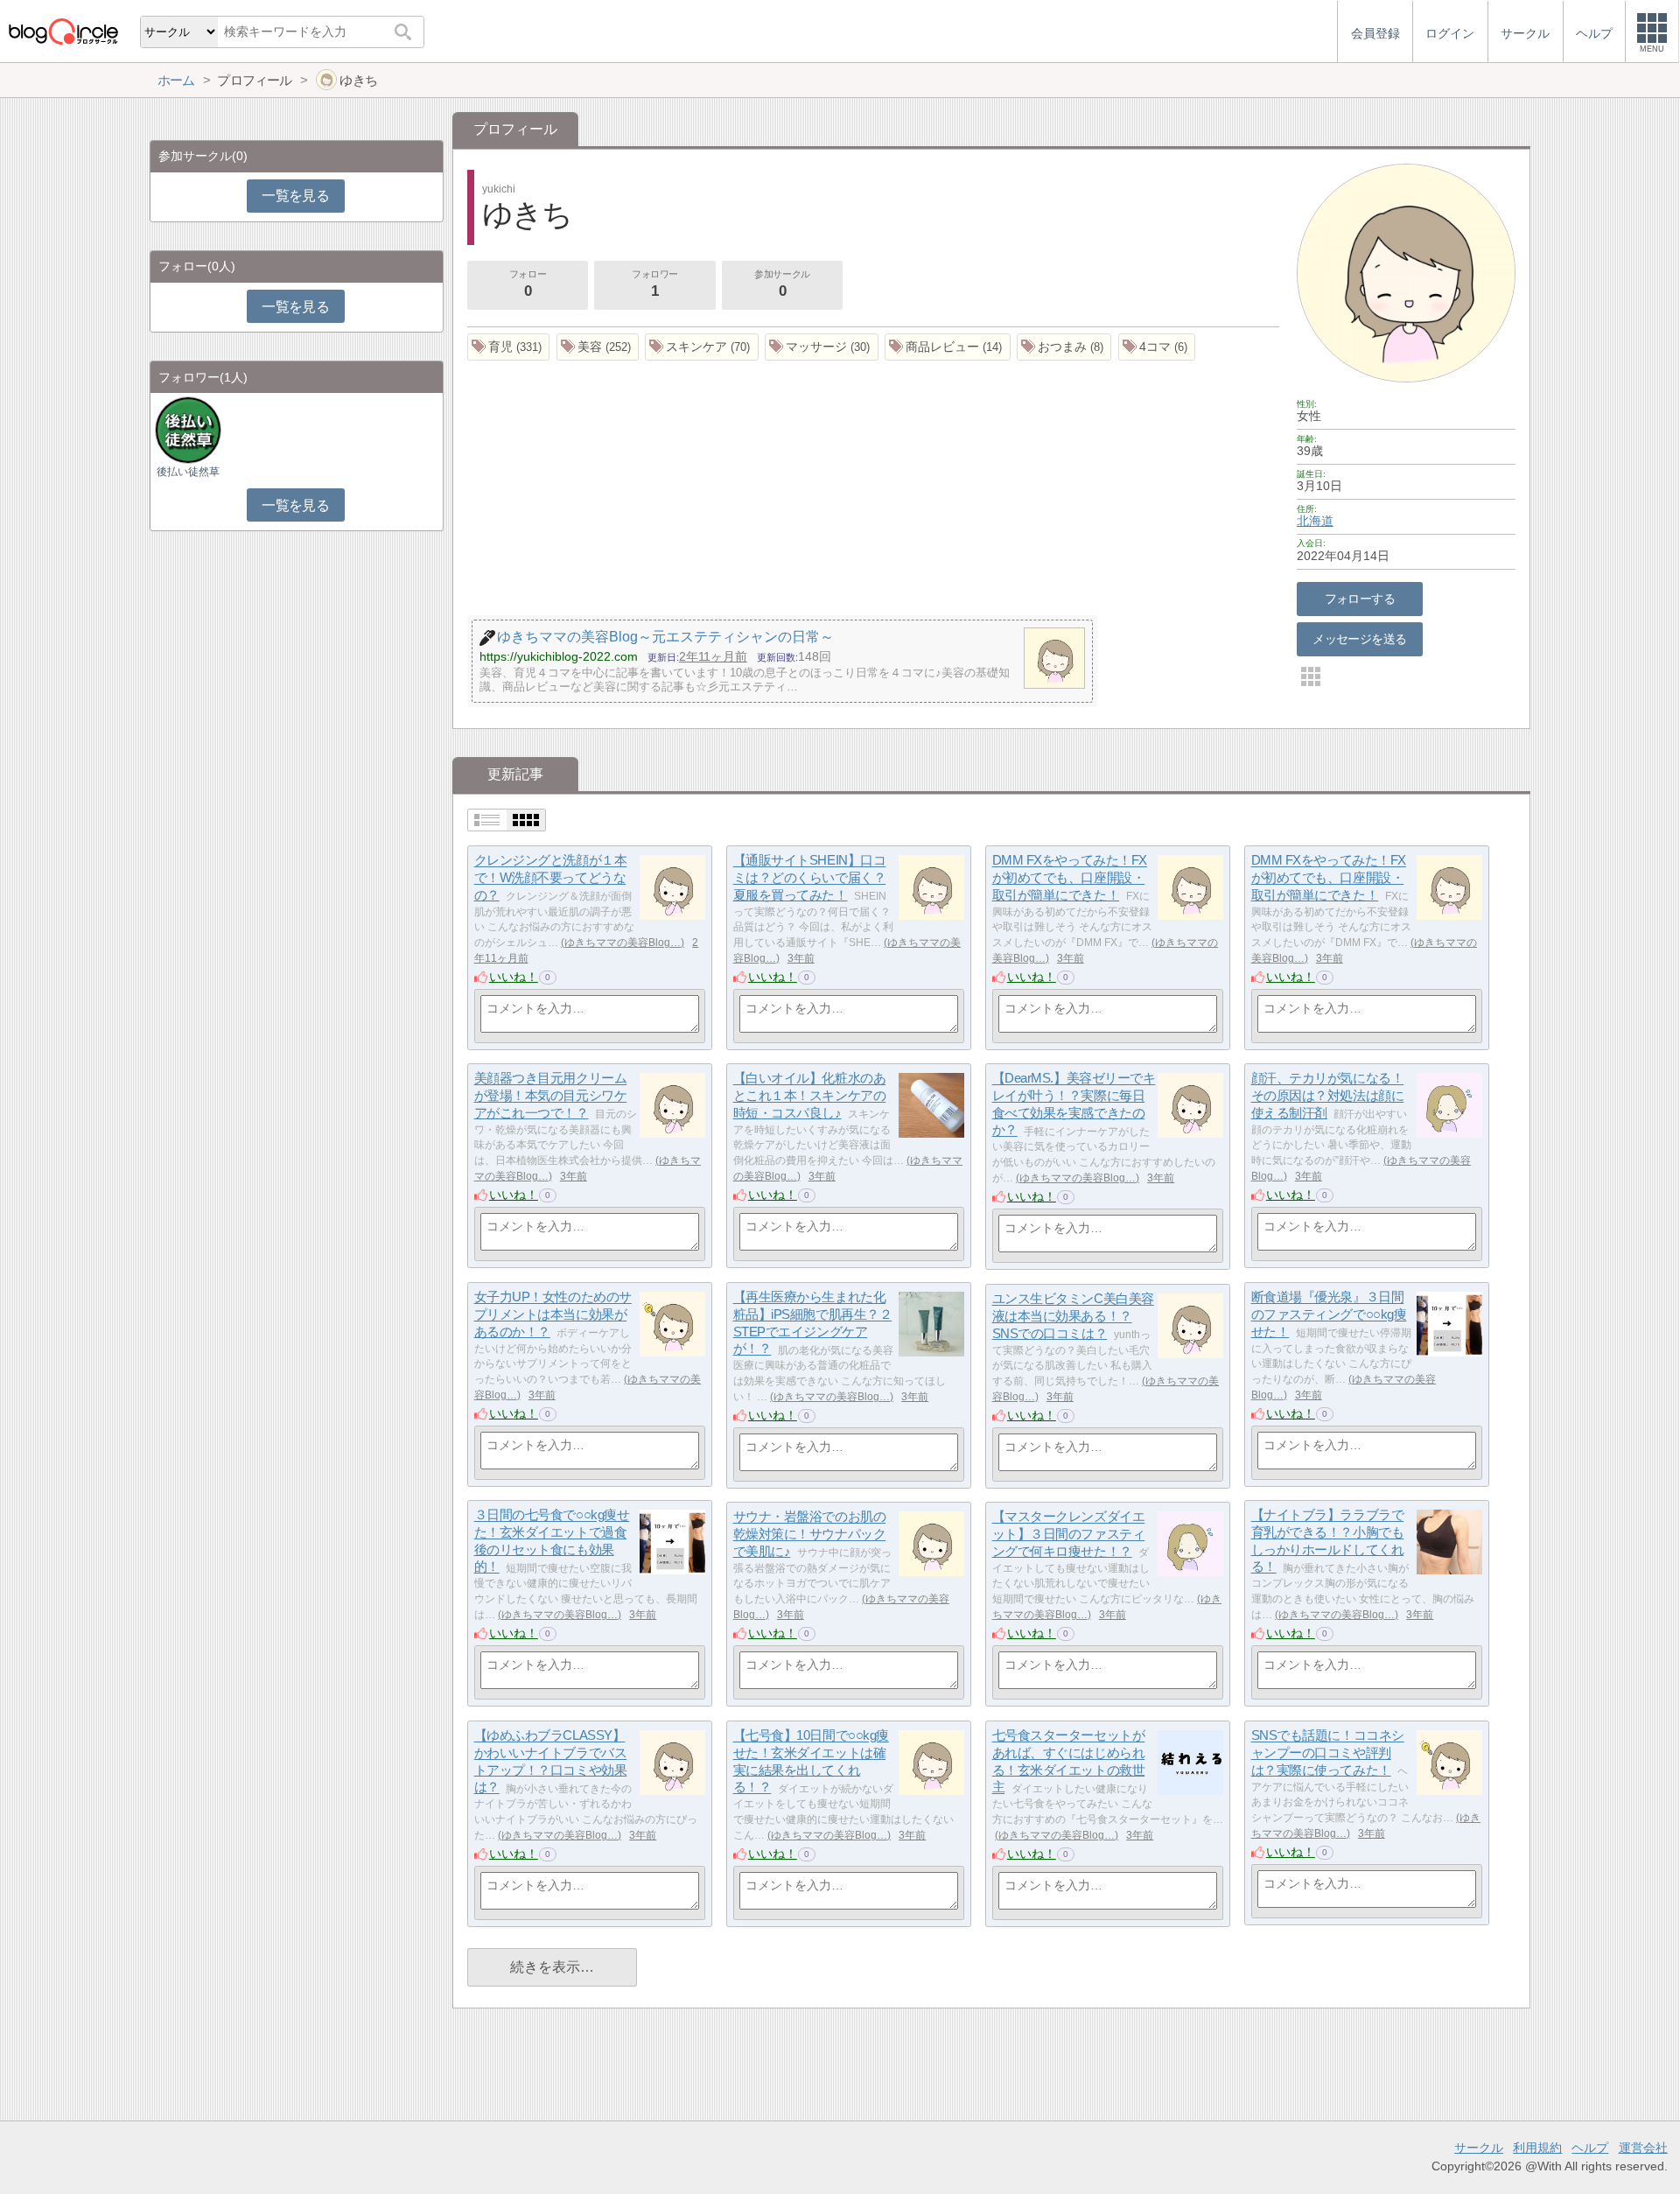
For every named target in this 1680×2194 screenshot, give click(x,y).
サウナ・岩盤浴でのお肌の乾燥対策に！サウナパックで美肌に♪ (810, 1534)
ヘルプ (1590, 2148)
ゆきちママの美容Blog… (623, 943)
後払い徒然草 (188, 472)
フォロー (528, 284)
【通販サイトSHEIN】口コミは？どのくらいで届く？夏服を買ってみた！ (810, 878)
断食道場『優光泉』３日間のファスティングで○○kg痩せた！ (1329, 1314)
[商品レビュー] (948, 347)
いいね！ (514, 977)
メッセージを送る (1359, 639)
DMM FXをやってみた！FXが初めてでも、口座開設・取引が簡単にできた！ (1070, 878)
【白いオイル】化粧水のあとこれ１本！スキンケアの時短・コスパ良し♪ (810, 1096)
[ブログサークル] (63, 31)
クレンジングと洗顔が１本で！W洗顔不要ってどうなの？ (551, 878)
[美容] (598, 347)
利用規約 (1537, 2148)
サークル (1479, 2148)
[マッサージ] (822, 347)
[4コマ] (1157, 347)
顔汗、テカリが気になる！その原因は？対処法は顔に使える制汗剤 (1328, 1096)
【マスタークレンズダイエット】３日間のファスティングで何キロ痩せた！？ (1069, 1534)
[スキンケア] (702, 347)
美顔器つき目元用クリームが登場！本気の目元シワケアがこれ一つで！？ (551, 1096)
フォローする (1360, 599)
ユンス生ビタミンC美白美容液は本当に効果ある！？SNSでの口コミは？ (1073, 1316)
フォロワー (655, 284)
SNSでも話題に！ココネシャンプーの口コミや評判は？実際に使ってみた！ (1328, 1753)
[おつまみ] (1064, 347)
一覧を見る (295, 196)
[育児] (509, 347)
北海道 (1315, 521)
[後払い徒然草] (188, 429)
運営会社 (1643, 2148)
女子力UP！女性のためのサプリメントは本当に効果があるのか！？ (553, 1314)
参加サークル (782, 284)
